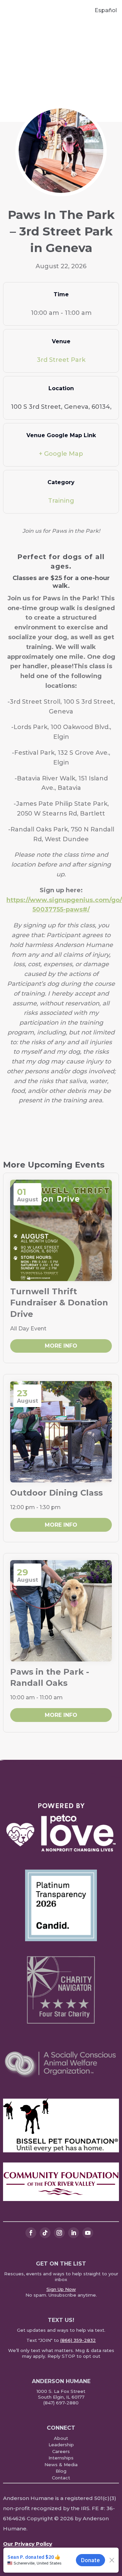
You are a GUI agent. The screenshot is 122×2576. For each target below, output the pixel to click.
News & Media (61, 2465)
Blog (61, 2471)
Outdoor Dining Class (56, 1493)
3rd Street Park (61, 360)
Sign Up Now (61, 2289)
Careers (61, 2451)
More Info (61, 1346)
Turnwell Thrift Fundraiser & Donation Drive (59, 1303)
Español (106, 10)
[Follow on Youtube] (88, 2233)
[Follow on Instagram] (59, 2233)
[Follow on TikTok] (45, 2233)
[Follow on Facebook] (31, 2233)
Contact (61, 2478)
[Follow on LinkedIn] (74, 2233)
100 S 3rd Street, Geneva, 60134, (61, 407)
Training (61, 501)
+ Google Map (61, 454)
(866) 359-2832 (78, 2340)
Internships (61, 2458)
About (61, 2438)
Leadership (61, 2445)
